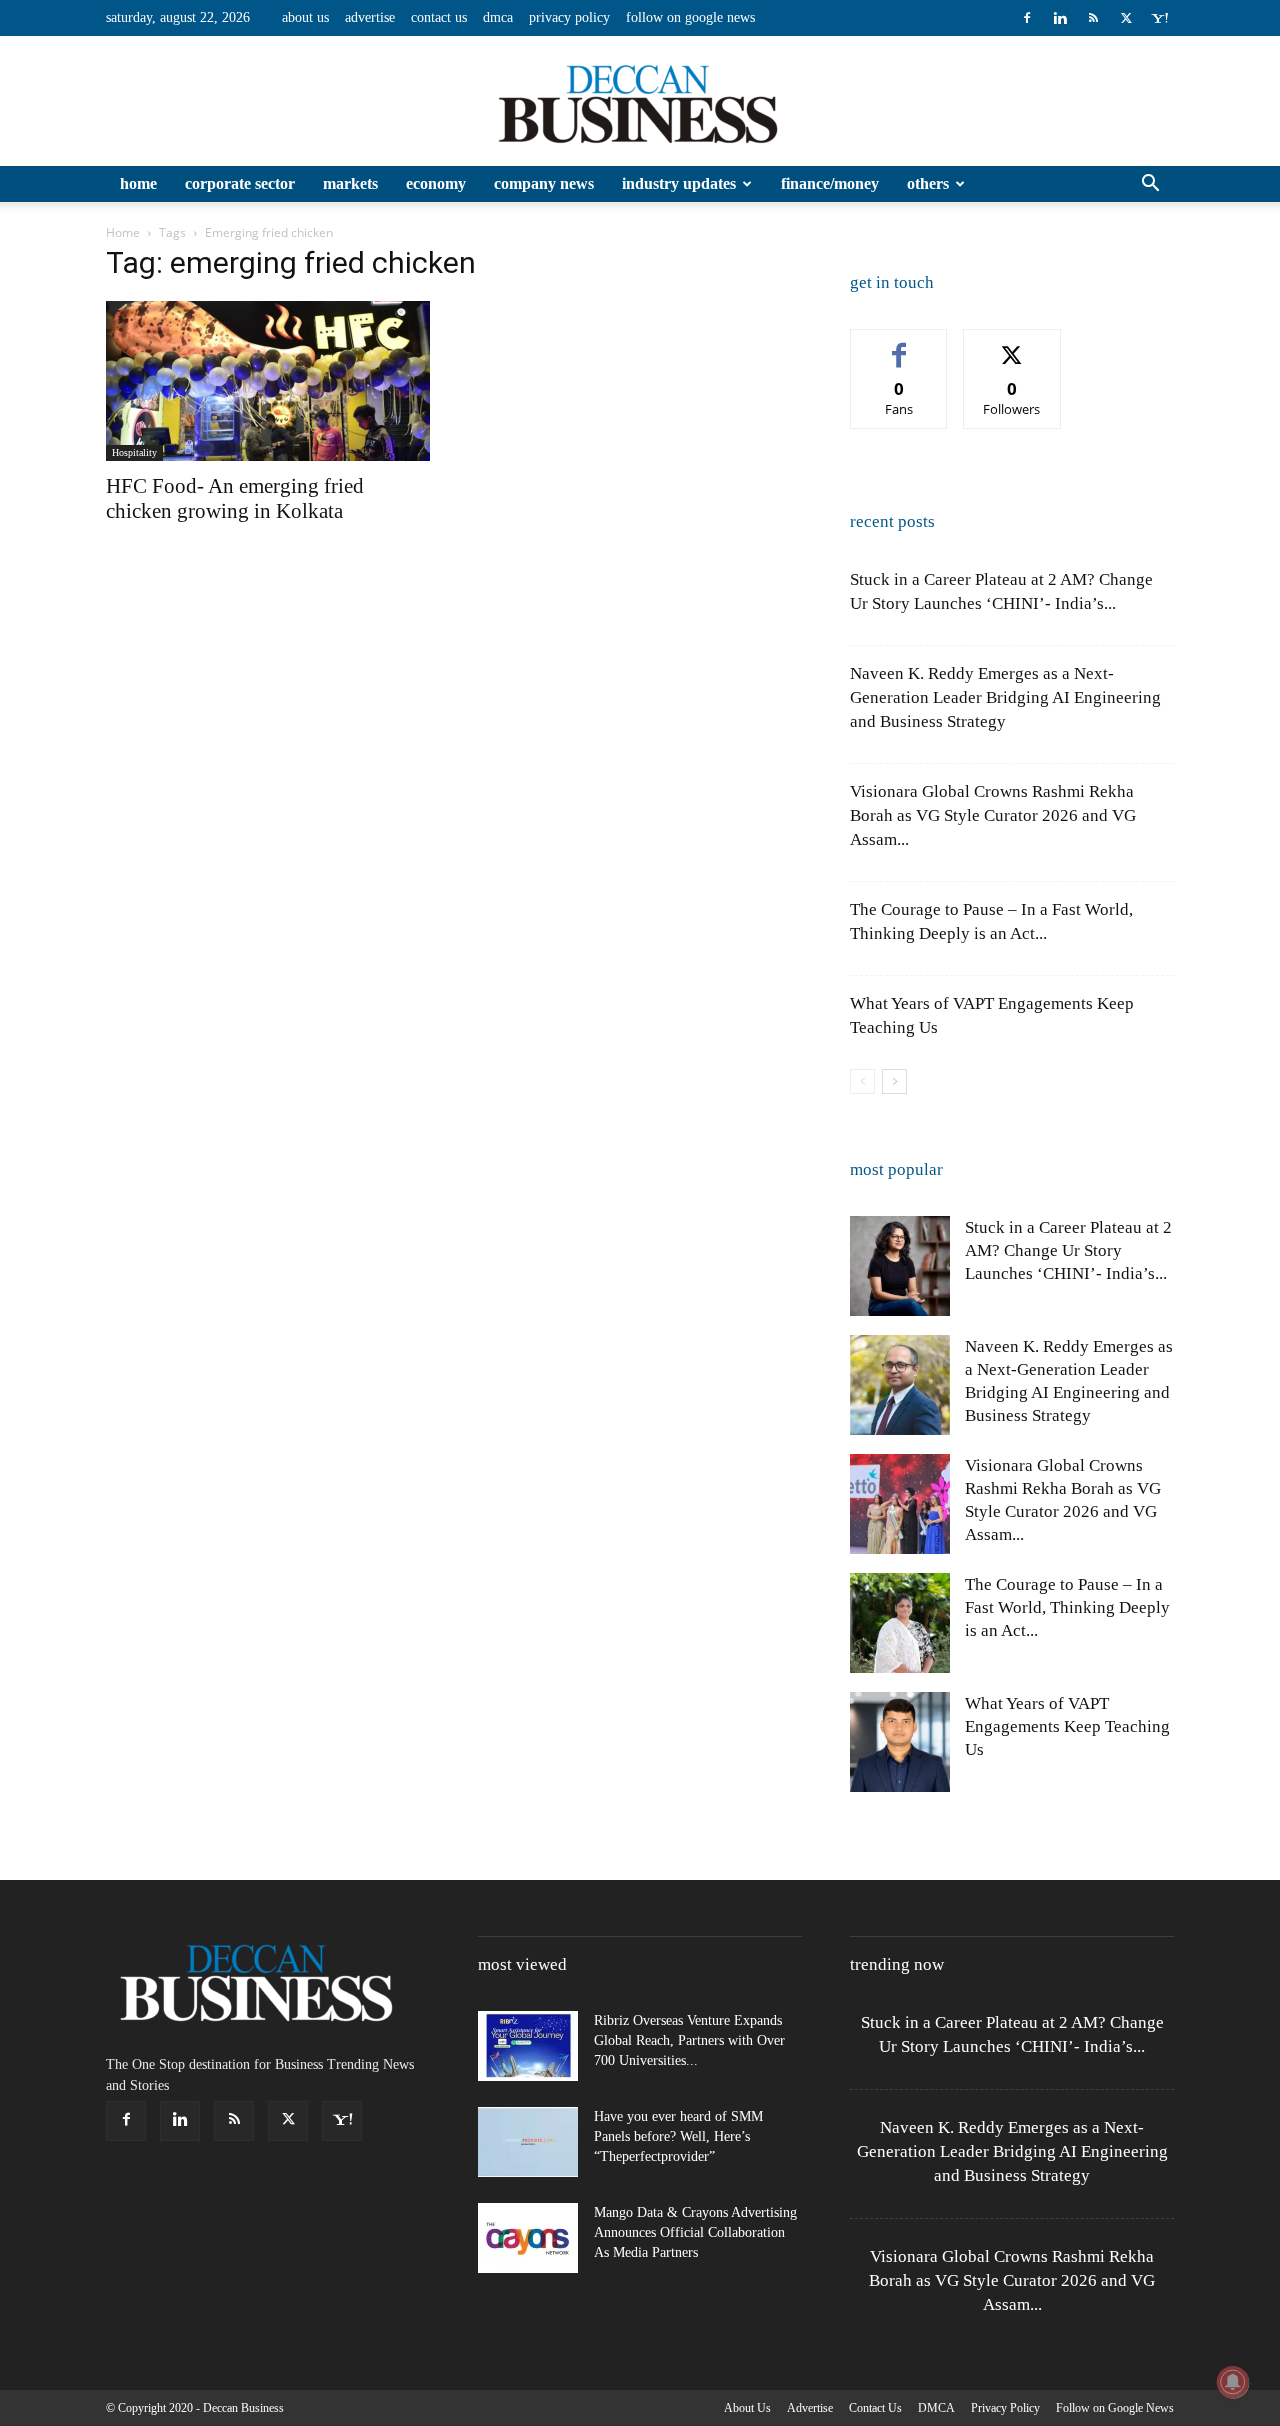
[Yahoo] (1159, 18)
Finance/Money (830, 183)
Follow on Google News (690, 17)
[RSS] (1093, 18)
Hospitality (134, 452)
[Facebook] (1027, 18)
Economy (436, 183)
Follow (1012, 344)
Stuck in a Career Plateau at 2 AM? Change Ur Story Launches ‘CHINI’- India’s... (1068, 1250)
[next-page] (894, 1081)
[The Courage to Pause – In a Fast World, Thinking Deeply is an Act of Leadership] (900, 1623)
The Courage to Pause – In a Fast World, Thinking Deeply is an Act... (1067, 1607)
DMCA (498, 17)
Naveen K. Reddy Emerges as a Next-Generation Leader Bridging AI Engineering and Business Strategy (1005, 697)
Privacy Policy (569, 17)
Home (138, 183)
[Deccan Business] (640, 102)
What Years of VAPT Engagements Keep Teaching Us (1067, 1726)
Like (899, 344)
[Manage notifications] (1233, 2382)
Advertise (370, 17)
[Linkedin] (1060, 18)
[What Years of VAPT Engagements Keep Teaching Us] (900, 1742)
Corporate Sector (240, 183)
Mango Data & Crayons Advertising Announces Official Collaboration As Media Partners (695, 2232)
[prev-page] (862, 1081)
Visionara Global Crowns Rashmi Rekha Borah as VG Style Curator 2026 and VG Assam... (993, 815)
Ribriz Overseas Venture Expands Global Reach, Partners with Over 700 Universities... (689, 2040)
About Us (305, 17)
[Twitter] (1126, 18)
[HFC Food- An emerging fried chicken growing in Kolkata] (268, 381)
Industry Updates (679, 183)
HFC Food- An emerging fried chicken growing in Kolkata (235, 498)
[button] (1150, 185)
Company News (544, 183)
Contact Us (439, 17)
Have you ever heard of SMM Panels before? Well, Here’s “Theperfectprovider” (678, 2136)
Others (928, 183)
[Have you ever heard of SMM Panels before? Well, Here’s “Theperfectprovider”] (528, 2142)
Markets (350, 183)
